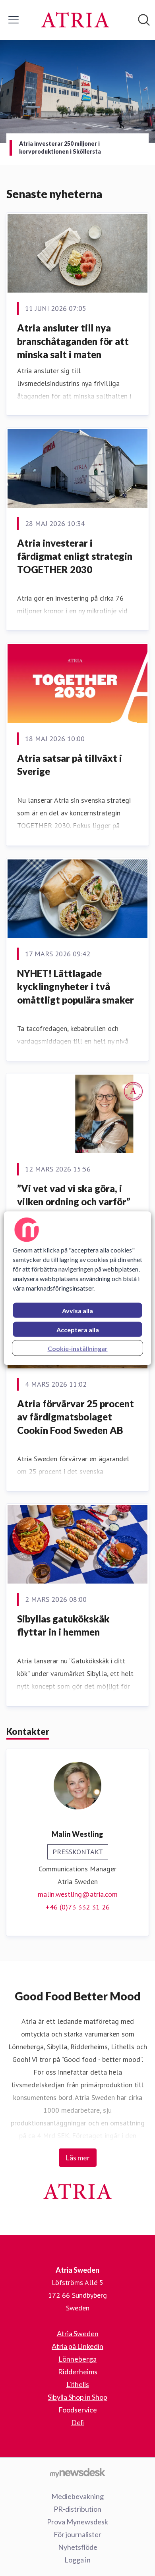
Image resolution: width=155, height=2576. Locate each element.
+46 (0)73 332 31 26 (78, 1907)
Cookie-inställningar (78, 1348)
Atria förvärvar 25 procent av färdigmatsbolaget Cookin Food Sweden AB (76, 1417)
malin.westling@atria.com (78, 1894)
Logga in (77, 2560)
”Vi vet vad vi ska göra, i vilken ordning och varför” (74, 1195)
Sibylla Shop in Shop (77, 2397)
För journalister (77, 2534)
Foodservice (78, 2410)
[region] (78, 1288)
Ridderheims (78, 2372)
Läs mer (78, 2158)
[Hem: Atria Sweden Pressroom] (75, 20)
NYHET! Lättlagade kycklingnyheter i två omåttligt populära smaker (76, 986)
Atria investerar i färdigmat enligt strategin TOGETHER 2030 (75, 556)
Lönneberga (77, 2359)
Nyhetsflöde (78, 2547)
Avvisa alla (77, 1310)
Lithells (78, 2384)
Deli (77, 2422)
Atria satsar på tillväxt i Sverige (70, 765)
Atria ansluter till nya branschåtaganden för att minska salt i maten (73, 341)
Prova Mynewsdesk (77, 2522)
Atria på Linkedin (77, 2346)
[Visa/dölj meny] (14, 20)
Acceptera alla (78, 1329)
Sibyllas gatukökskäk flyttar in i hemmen (63, 1625)
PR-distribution (77, 2509)
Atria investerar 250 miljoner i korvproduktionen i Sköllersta (60, 147)
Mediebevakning (77, 2496)
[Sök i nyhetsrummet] (144, 20)
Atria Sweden (78, 2333)
